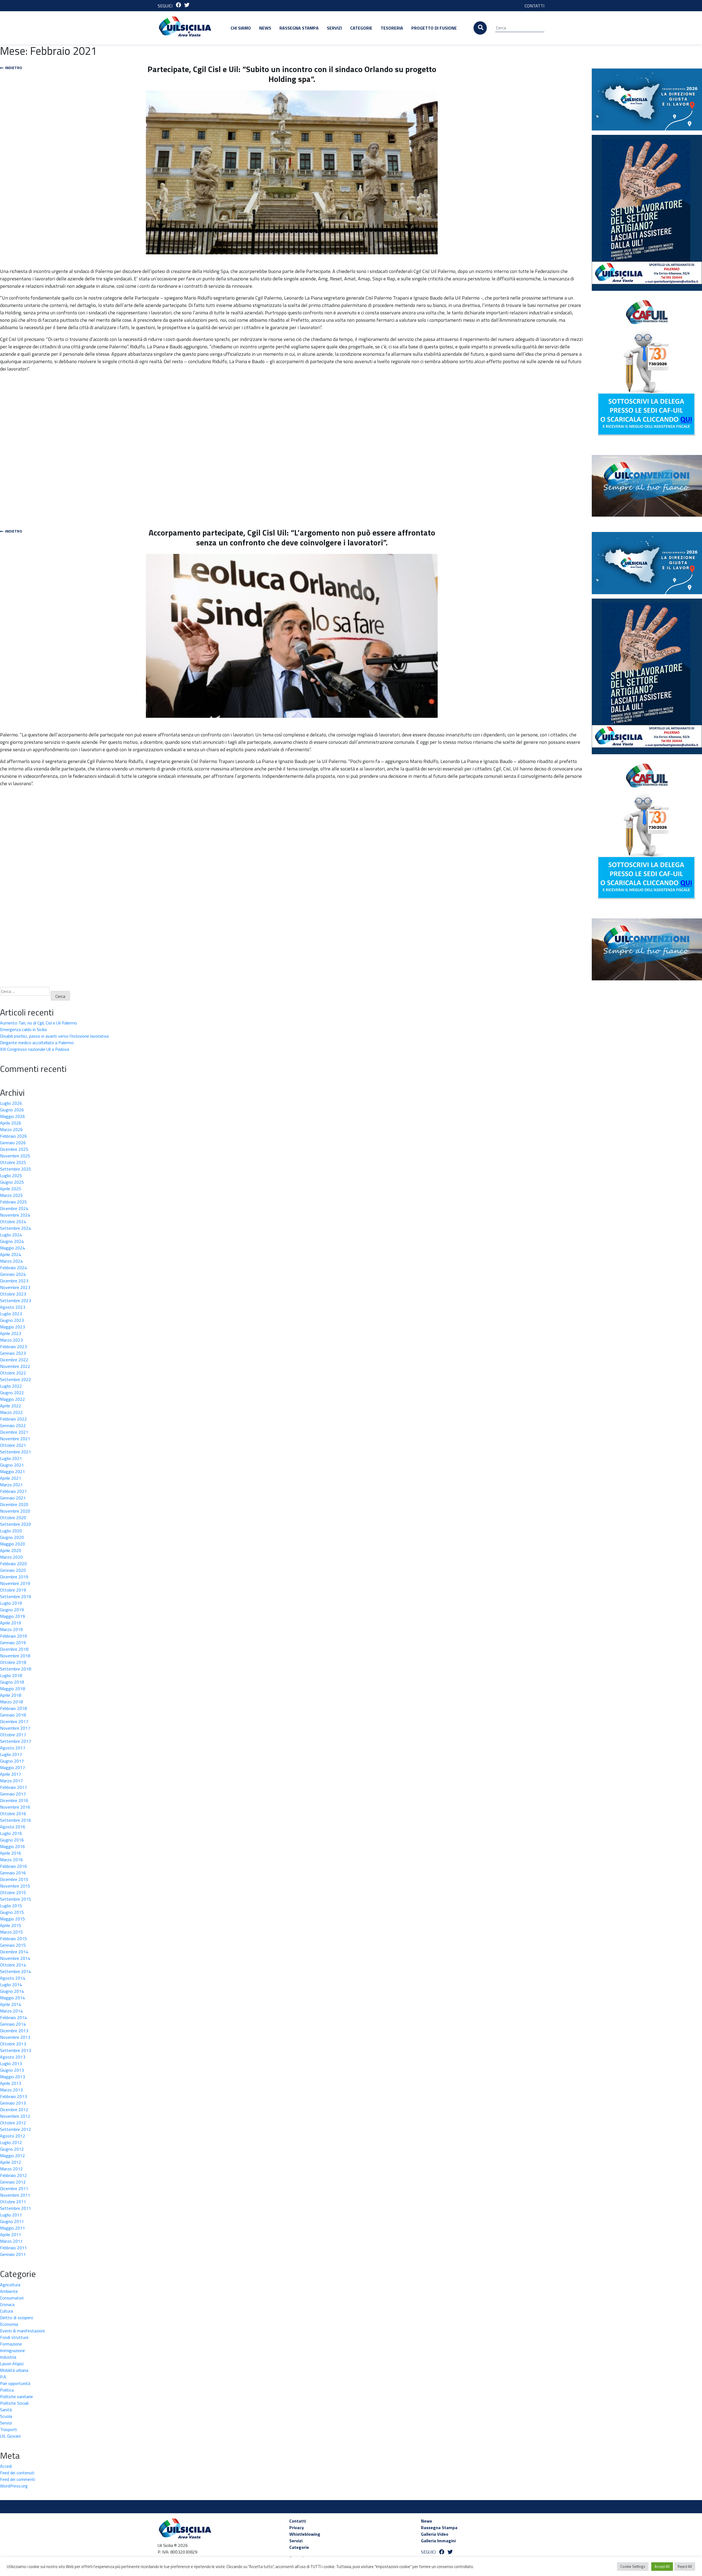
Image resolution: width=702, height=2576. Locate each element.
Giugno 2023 (12, 1320)
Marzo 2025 (11, 1195)
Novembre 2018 (15, 1656)
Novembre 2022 (15, 1366)
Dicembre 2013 (14, 2031)
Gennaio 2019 (13, 1643)
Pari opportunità (15, 2383)
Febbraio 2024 (13, 1268)
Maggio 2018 (12, 1689)
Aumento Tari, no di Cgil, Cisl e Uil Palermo (39, 1023)
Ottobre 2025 (13, 1162)
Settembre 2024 (15, 1228)
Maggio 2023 (12, 1327)
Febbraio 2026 (13, 1136)
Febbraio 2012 (13, 2175)
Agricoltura (10, 2285)
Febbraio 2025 (13, 1202)
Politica (7, 2390)
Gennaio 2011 (13, 2254)
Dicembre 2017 (14, 1721)
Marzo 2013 (11, 2090)
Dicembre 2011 (14, 2188)
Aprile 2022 (11, 1406)
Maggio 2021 (12, 1471)
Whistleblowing (305, 2534)
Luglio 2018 (11, 1675)
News (265, 28)
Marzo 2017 (11, 1781)
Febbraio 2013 (13, 2096)
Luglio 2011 (11, 2215)
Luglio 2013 (11, 2063)
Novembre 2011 (15, 2195)
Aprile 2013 (11, 2083)
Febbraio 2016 (13, 1866)
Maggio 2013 (12, 2077)
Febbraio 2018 (13, 1708)
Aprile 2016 (11, 1853)
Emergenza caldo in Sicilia (23, 1029)
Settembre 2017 (15, 1741)
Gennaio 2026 (13, 1143)
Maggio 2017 (12, 1767)
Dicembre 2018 (14, 1649)
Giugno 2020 (12, 1537)
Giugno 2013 (12, 2070)
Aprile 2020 (11, 1550)
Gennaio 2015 (13, 1945)
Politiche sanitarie (16, 2396)
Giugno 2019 (12, 1610)
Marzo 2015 (11, 1932)
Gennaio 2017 (13, 1794)
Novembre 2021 (15, 1439)
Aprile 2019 (11, 1623)
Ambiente (9, 2291)
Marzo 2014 (11, 2011)
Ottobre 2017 (13, 1735)
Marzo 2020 (11, 1557)
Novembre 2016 (15, 1807)
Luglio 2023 (11, 1314)
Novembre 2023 (15, 1287)
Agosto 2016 (13, 1827)
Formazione (11, 2344)
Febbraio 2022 (13, 1419)
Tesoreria (392, 28)
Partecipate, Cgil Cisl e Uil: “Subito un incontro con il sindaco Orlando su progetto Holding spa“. (292, 74)
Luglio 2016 (11, 1833)
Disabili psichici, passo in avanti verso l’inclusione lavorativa (54, 1036)
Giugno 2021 (12, 1465)
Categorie (361, 28)
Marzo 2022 (11, 1412)
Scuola (6, 2416)
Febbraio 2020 (13, 1564)
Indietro (13, 68)
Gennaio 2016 (13, 1873)
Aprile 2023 (11, 1333)
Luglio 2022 (11, 1386)
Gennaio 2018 (13, 1715)
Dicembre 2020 (14, 1504)
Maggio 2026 (12, 1116)
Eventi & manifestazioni (22, 2331)
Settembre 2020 (15, 1524)
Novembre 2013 (15, 2037)
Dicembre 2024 (14, 1208)
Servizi (334, 28)
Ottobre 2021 (13, 1445)
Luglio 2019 (11, 1603)
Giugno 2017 (12, 1761)
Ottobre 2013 (13, 2044)
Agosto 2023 (13, 1307)
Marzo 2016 (11, 1860)
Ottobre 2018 (13, 1662)
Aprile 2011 (11, 2235)
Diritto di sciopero (17, 2318)
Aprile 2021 (11, 1478)
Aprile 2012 (11, 2162)
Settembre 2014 (15, 1971)
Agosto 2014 (13, 1978)
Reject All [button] (685, 2566)
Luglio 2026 (11, 1103)
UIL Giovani (10, 2436)
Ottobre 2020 (13, 1518)
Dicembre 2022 (14, 1360)
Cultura (6, 2311)
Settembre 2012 (15, 2129)
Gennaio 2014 (13, 2024)
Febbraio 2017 (13, 1787)
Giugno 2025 (12, 1182)
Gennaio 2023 (13, 1353)
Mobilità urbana (14, 2370)
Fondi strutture (14, 2337)
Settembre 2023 (15, 1300)
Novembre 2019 (15, 1583)
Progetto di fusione (434, 28)
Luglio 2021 (11, 1458)
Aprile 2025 (11, 1189)
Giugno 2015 (12, 1912)
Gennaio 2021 (13, 1498)
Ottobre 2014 (13, 1965)
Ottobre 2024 (13, 1222)
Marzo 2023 (11, 1340)
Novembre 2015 (15, 1886)
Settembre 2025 (15, 1169)
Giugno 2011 (12, 2221)
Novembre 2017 (15, 1728)
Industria (8, 2357)
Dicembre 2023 (14, 1281)
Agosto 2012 (13, 2136)
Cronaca (7, 2304)
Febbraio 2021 (13, 1491)
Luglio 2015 (11, 1906)
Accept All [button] (662, 2566)
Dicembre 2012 (14, 2110)
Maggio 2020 (12, 1544)
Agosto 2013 (13, 2057)
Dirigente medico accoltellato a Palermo (37, 1043)
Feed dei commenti (18, 2479)
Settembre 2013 (15, 2050)
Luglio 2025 (11, 1175)
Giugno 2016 (12, 1840)
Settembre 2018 (15, 1669)
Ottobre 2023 (13, 1294)
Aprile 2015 (11, 1925)
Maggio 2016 (12, 1846)
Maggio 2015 (12, 1919)
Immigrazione (12, 2350)
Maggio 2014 (12, 1998)
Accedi (6, 2466)
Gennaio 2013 (13, 2103)
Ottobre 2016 (13, 1814)
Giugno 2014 (12, 1991)
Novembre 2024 (15, 1215)
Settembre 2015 (15, 1899)
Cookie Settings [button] (633, 2566)
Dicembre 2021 (14, 1432)
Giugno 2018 (12, 1682)
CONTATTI (534, 6)
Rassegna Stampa (299, 28)
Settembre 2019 (15, 1596)
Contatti (298, 2521)
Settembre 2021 (15, 1452)
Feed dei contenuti (17, 2473)
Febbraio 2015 (13, 1939)
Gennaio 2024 (13, 1274)
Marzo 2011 (11, 2241)
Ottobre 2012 (13, 2123)
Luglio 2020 (11, 1531)
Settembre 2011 (15, 2208)
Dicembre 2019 (14, 1577)
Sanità (6, 2410)
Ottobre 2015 (13, 1892)
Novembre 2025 (15, 1156)
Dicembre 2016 (14, 1800)
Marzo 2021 (11, 1485)
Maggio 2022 (12, 1399)
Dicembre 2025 (14, 1149)
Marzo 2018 (11, 1702)
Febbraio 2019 (13, 1636)
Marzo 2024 (11, 1261)
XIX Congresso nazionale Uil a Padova (35, 1049)
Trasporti (9, 2429)
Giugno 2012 (12, 2149)
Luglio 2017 (11, 1754)
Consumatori (12, 2298)
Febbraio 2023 (13, 1347)
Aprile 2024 (11, 1254)
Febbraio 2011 (13, 2248)
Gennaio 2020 (13, 1570)
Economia (9, 2324)
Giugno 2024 (12, 1241)
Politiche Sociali (14, 2403)
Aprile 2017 (11, 1774)
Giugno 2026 (12, 1110)
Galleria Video (435, 2534)
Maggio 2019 (12, 1616)
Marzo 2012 (11, 2169)
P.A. (3, 2377)
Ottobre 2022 (13, 1373)
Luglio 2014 (11, 1985)
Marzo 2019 (11, 1629)
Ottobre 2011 (13, 2202)
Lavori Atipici (12, 2364)
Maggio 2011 (12, 2228)
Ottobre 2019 (13, 1590)
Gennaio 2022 (13, 1425)
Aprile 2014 (11, 2004)
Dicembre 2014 (14, 1952)
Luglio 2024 (11, 1235)
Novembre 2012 (15, 2116)
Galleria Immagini (438, 2541)
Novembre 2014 (15, 1958)
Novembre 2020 (15, 1511)
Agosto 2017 (13, 1748)
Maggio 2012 (12, 2156)
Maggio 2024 (12, 1248)
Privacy (297, 2527)
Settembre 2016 (15, 1820)
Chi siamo (241, 28)
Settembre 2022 (15, 1379)
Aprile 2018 (11, 1695)
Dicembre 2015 (14, 1879)
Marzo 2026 (11, 1129)
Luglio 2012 (11, 2142)
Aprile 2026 (11, 1123)
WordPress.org (14, 2486)
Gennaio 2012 (13, 2182)
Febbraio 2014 (13, 2017)
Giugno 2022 (12, 1393)
